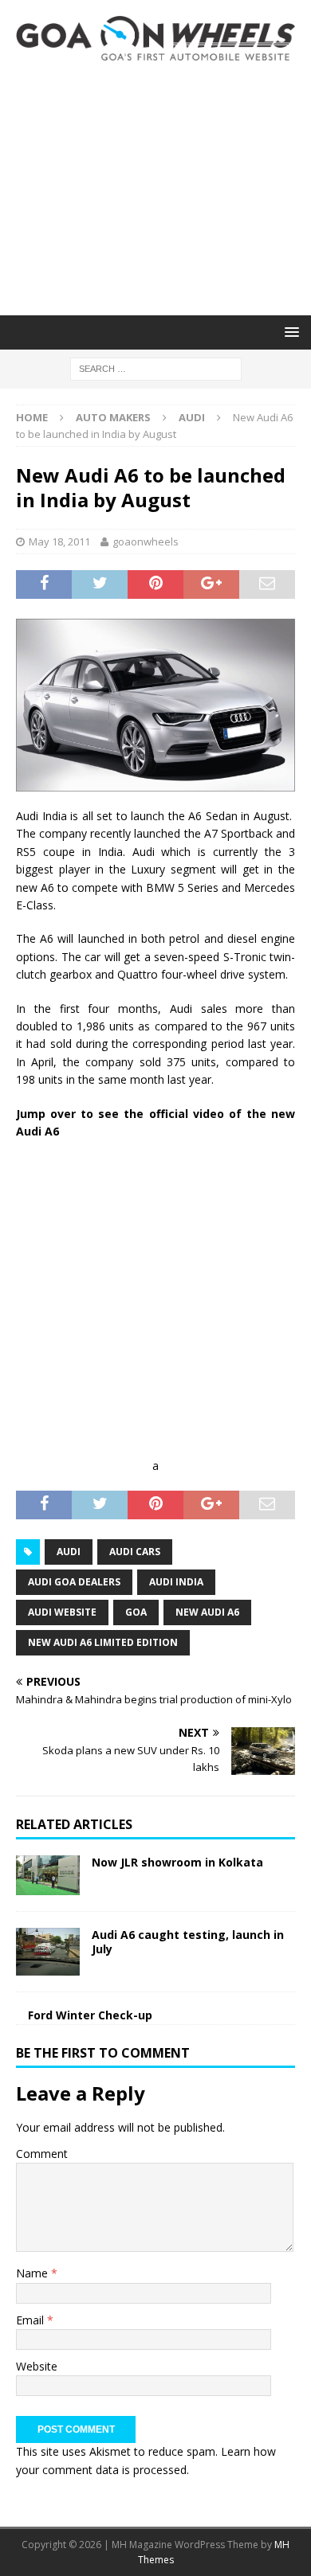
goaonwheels (146, 541)
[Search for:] (156, 367)
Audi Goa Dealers (74, 1582)
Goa (136, 1612)
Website (37, 2366)
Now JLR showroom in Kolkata (177, 1862)
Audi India (176, 1582)
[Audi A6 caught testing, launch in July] (48, 1952)
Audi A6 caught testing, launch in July (188, 1942)
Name (33, 2273)
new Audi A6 (207, 1612)
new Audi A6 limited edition (103, 1642)
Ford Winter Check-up (90, 2015)
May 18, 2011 (59, 541)
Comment (42, 2154)
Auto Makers (113, 417)
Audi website (62, 1612)
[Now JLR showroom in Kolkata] (48, 1875)
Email (31, 2320)
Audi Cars (135, 1552)
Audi (69, 1552)
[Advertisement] (155, 188)
